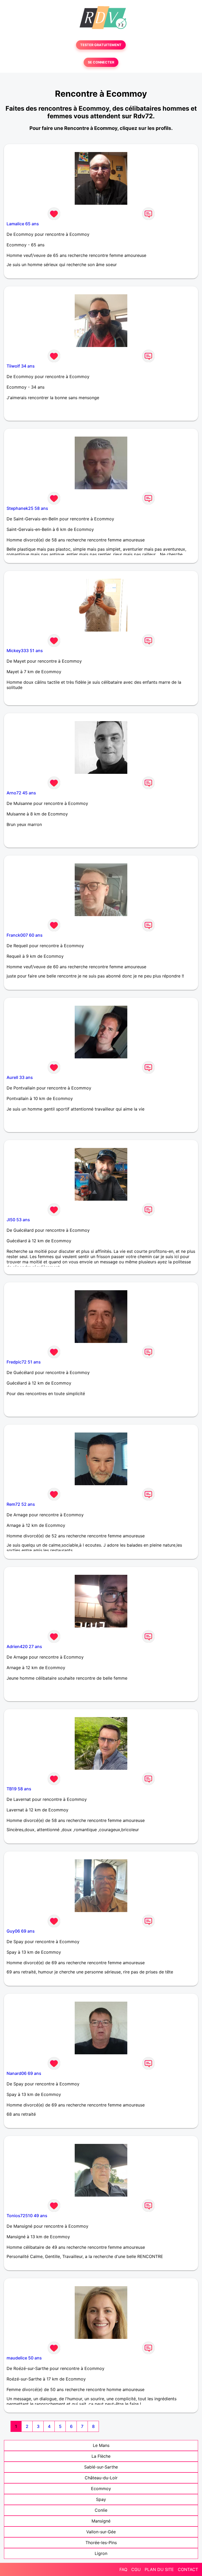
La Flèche (101, 2456)
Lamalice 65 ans (23, 224)
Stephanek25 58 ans (27, 508)
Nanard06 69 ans (24, 2073)
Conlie (101, 2510)
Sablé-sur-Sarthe (101, 2467)
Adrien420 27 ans (24, 1646)
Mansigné (101, 2521)
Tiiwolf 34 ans (21, 366)
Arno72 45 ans (21, 793)
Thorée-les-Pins (101, 2543)
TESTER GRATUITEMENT (101, 45)
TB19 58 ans (19, 1789)
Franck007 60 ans (25, 935)
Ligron (101, 2553)
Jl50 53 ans (18, 1220)
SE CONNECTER (101, 62)
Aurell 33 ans (20, 1077)
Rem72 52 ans (21, 1504)
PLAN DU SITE (159, 2569)
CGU (136, 2569)
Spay (101, 2499)
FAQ (123, 2569)
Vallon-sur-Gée (101, 2532)
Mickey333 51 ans (25, 651)
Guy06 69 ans (21, 1931)
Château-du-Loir (101, 2478)
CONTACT (188, 2569)
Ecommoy (101, 2489)
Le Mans (101, 2445)
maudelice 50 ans (24, 2358)
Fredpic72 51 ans (24, 1362)
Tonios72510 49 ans (27, 2216)
